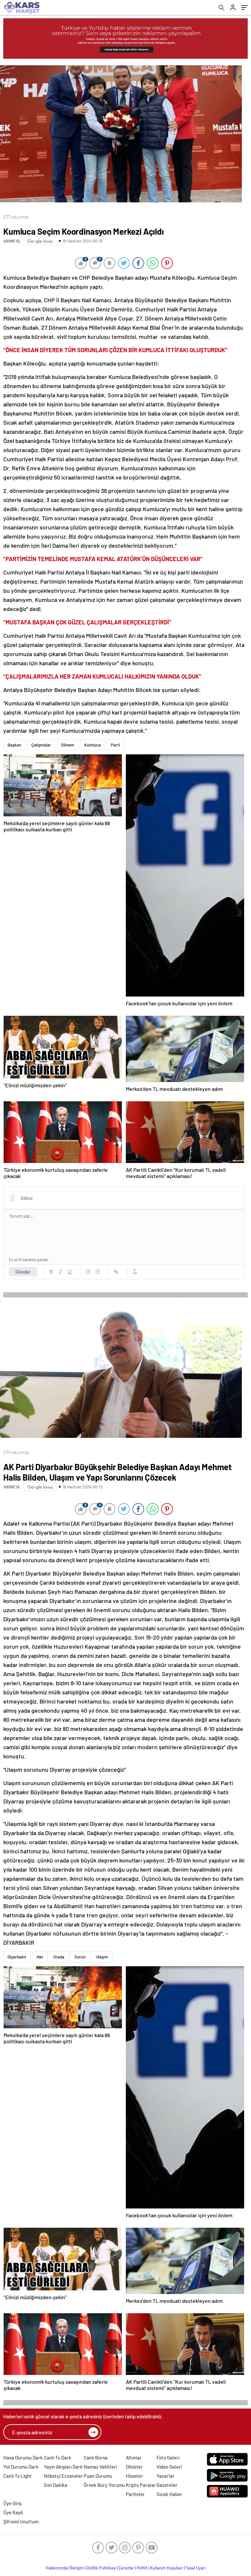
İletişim (77, 2568)
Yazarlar (166, 2476)
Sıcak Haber (169, 2494)
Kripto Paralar (141, 2485)
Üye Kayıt (13, 2512)
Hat (40, 1957)
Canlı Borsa (96, 2458)
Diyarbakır (17, 1957)
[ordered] (88, 1272)
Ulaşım (102, 1957)
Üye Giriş (12, 2503)
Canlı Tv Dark (58, 2458)
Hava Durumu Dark (23, 2458)
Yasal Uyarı (196, 2568)
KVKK (142, 2568)
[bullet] (97, 1272)
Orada (59, 1957)
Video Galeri (169, 2467)
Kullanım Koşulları (167, 2568)
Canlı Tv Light (17, 2476)
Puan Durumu (98, 2476)
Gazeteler (167, 2485)
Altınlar (134, 2458)
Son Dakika (56, 2485)
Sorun (80, 1957)
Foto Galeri (168, 2458)
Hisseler (134, 2476)
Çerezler (126, 2568)
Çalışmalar (41, 745)
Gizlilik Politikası (101, 2568)
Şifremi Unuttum (21, 2521)
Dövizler (134, 2467)
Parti (115, 745)
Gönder (23, 1272)
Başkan (14, 745)
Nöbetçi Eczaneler (63, 2476)
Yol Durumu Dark (21, 2467)
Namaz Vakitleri (100, 2467)
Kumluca (92, 745)
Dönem (68, 745)
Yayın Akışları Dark (63, 2467)
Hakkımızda (57, 2568)
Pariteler (135, 2494)
